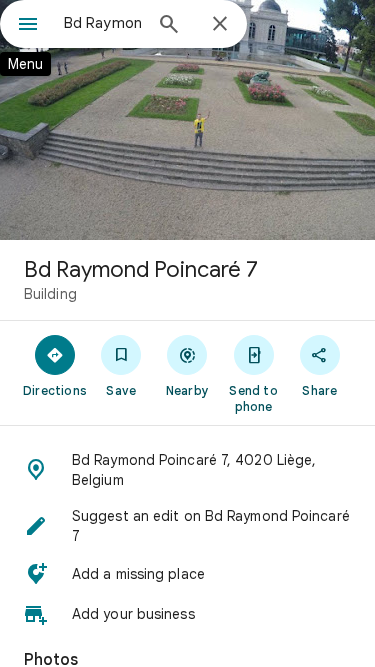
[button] (187, 470)
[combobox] (102, 23)
